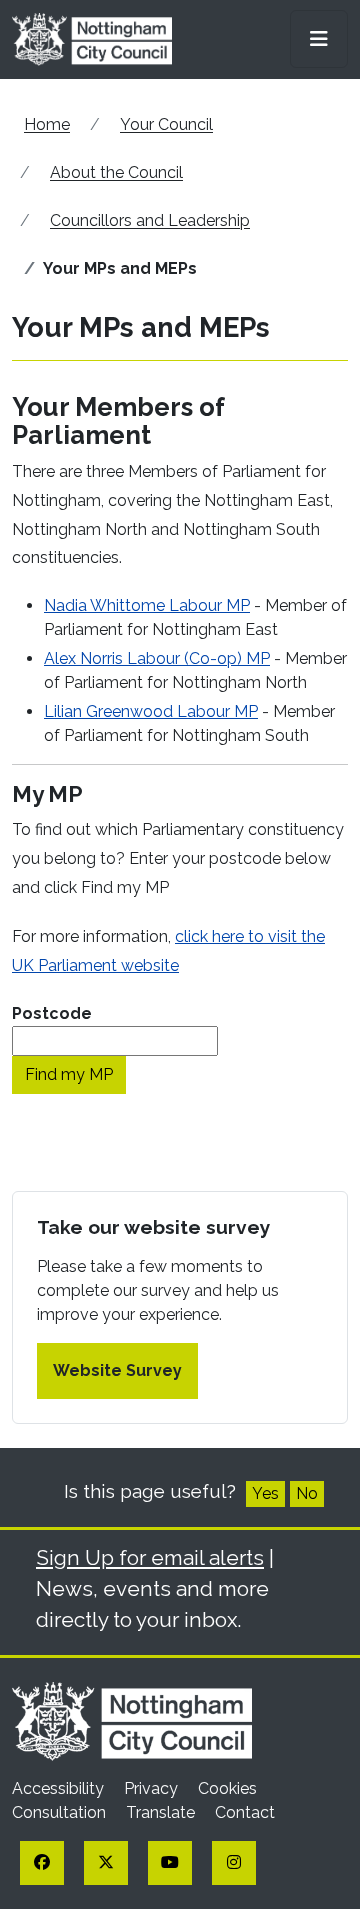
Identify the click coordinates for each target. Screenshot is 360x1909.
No (307, 1493)
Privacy (153, 1788)
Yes (265, 1493)
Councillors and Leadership (150, 220)
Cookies (227, 1788)
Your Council (166, 124)
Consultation (61, 1812)
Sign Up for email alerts (150, 1557)
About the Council (116, 172)
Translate (162, 1812)
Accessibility (60, 1788)
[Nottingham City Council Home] (132, 1720)
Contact (245, 1812)
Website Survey (117, 1370)
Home (47, 124)
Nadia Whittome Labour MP (147, 605)
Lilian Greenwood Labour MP (151, 711)
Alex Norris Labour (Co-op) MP (157, 658)
